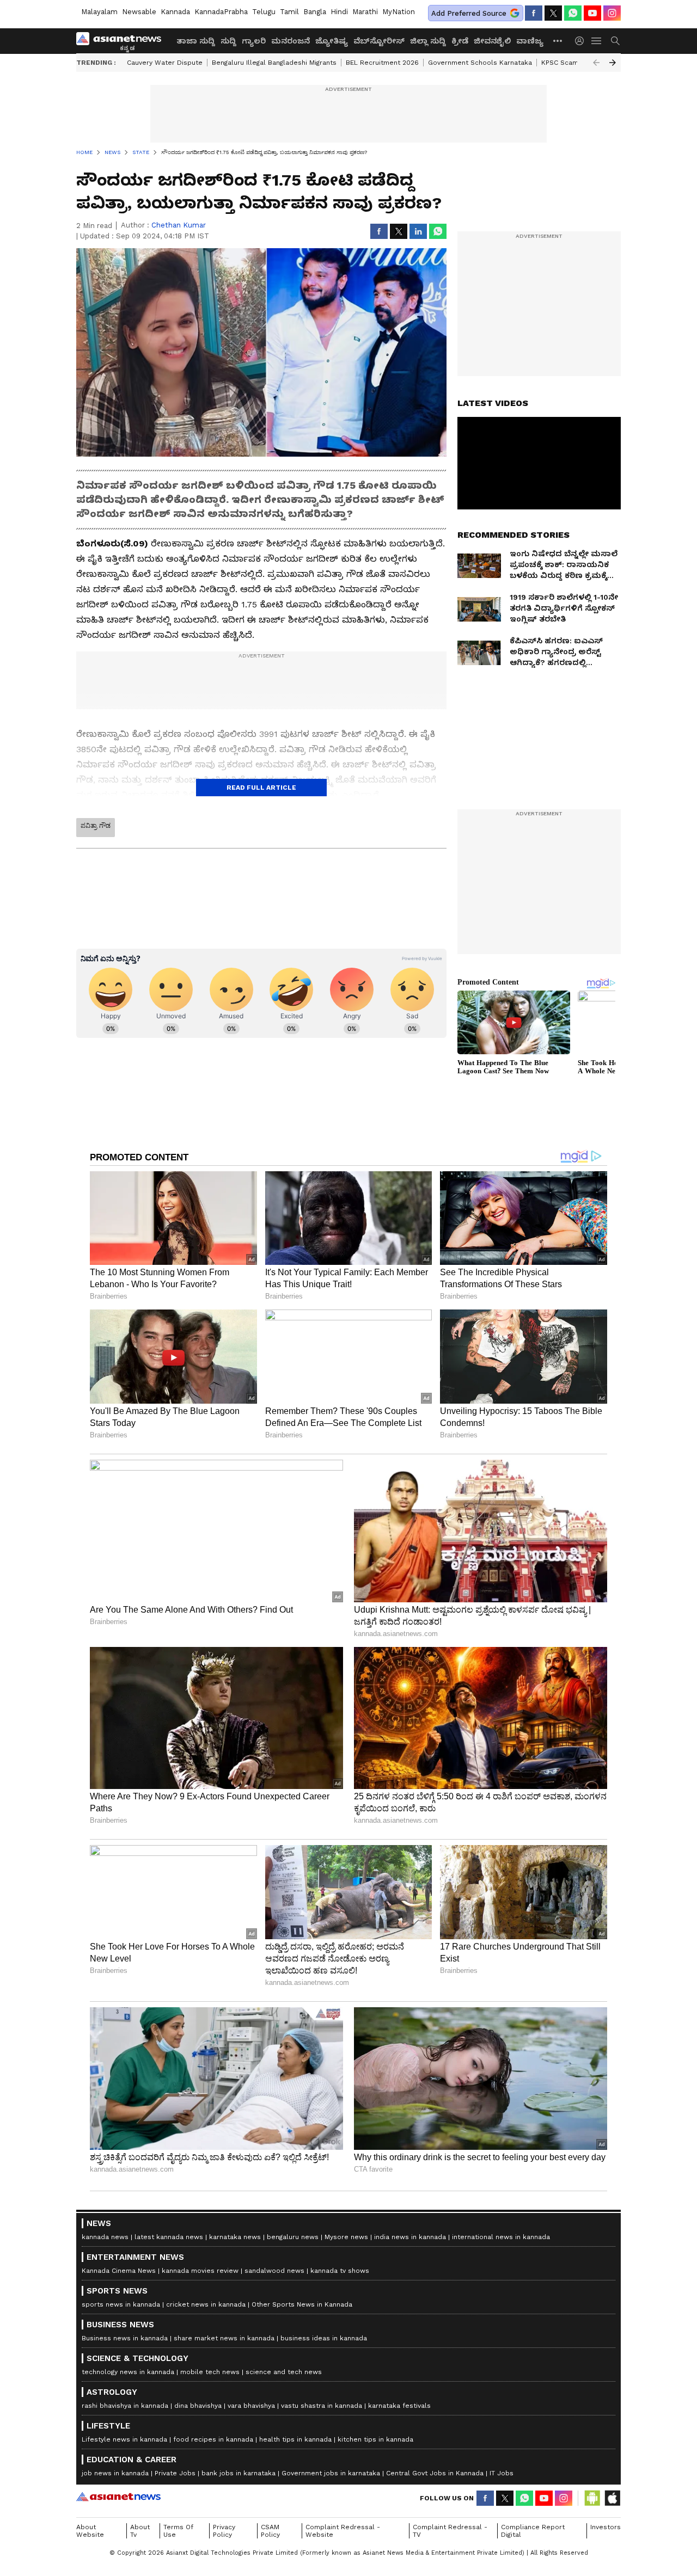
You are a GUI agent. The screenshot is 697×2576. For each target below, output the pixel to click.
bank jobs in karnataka (239, 2473)
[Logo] (123, 41)
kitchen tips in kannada (375, 2439)
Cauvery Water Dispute (165, 63)
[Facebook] (534, 13)
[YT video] (592, 13)
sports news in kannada (121, 2304)
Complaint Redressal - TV (450, 2531)
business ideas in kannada (324, 2338)
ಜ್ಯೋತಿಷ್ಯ (332, 41)
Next (613, 63)
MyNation (399, 12)
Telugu (264, 12)
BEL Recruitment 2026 (382, 63)
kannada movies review (200, 2271)
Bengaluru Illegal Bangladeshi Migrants (274, 63)
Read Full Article (261, 788)
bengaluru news (293, 2237)
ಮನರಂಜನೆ (291, 41)
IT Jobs (502, 2473)
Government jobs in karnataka (331, 2473)
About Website (90, 2531)
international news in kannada (501, 2237)
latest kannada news (169, 2237)
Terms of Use (178, 2531)
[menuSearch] (615, 41)
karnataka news (235, 2237)
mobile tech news (210, 2372)
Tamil (289, 12)
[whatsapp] (573, 13)
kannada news (105, 2237)
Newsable (139, 12)
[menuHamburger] (597, 41)
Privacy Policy (224, 2531)
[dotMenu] (558, 41)
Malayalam (99, 12)
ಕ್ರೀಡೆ (460, 41)
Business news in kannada (125, 2338)
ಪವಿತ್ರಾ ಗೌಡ (96, 826)
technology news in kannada (128, 2372)
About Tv (140, 2531)
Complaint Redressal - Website (343, 2531)
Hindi (339, 12)
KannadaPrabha (221, 12)
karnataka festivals (399, 2406)
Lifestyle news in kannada (124, 2439)
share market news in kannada (224, 2338)
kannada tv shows (340, 2271)
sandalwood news (274, 2271)
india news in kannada (410, 2237)
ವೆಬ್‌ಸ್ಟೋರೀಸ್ (379, 41)
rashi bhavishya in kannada (125, 2406)
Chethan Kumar (179, 225)
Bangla (315, 12)
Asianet (118, 2497)
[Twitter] (553, 13)
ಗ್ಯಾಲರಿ (254, 41)
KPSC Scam (560, 63)
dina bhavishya (198, 2406)
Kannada (175, 12)
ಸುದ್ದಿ (228, 41)
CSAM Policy (270, 2531)
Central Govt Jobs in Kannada (435, 2473)
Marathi (365, 12)
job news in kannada (115, 2473)
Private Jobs (175, 2473)
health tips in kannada (295, 2439)
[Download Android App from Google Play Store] (592, 2498)
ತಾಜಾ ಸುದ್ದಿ (196, 41)
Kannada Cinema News (119, 2271)
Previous (596, 63)
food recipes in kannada (213, 2439)
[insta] (612, 13)
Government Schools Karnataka (480, 63)
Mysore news (346, 2237)
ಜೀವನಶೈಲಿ (492, 41)
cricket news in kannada (206, 2304)
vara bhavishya (251, 2406)
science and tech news (284, 2372)
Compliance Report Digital (533, 2531)
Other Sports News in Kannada (302, 2304)
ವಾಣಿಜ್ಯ (530, 41)
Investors (606, 2527)
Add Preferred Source (469, 13)
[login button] (582, 41)
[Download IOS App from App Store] (612, 2498)
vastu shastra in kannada (322, 2406)
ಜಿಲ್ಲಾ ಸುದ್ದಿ (428, 41)
